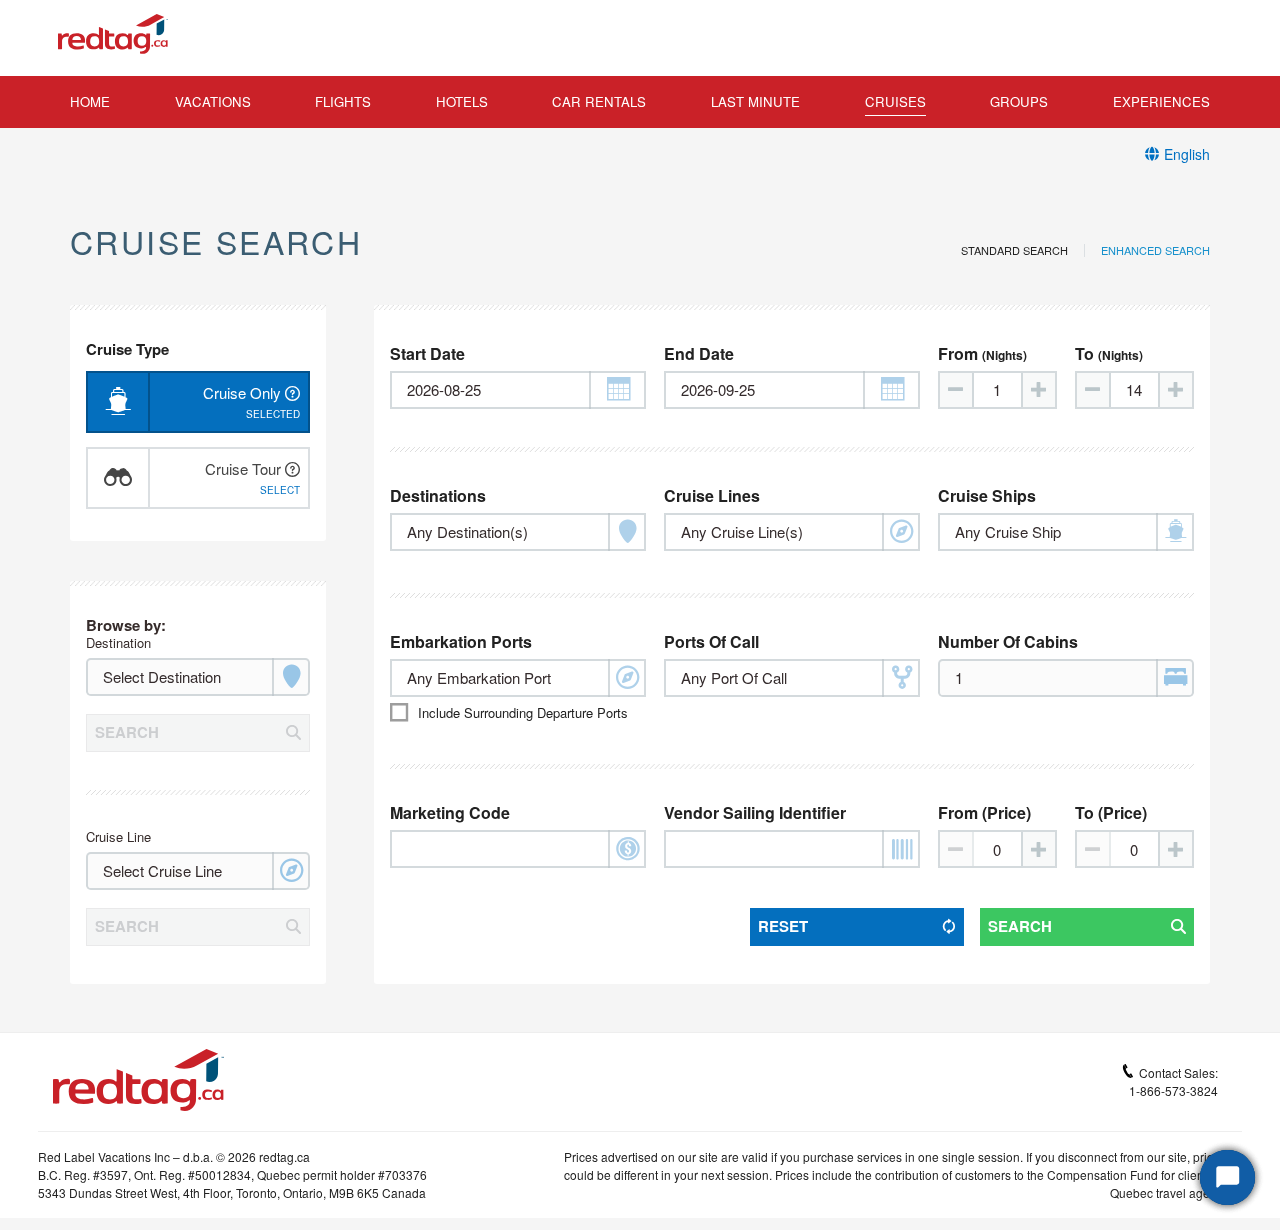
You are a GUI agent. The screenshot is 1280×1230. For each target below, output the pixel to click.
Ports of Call (711, 641)
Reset (783, 926)
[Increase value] (1038, 390)
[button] (617, 390)
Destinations (438, 495)
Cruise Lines (712, 495)
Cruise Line (118, 836)
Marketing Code (450, 812)
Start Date (427, 353)
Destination (118, 642)
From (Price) (984, 812)
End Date (699, 353)
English (1187, 154)
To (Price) (1111, 812)
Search (1020, 926)
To (1109, 353)
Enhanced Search (1155, 250)
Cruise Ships (987, 495)
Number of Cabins (1008, 641)
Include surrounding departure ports (523, 712)
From (982, 353)
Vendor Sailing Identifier (755, 812)
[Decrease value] (957, 390)
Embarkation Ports (461, 641)
